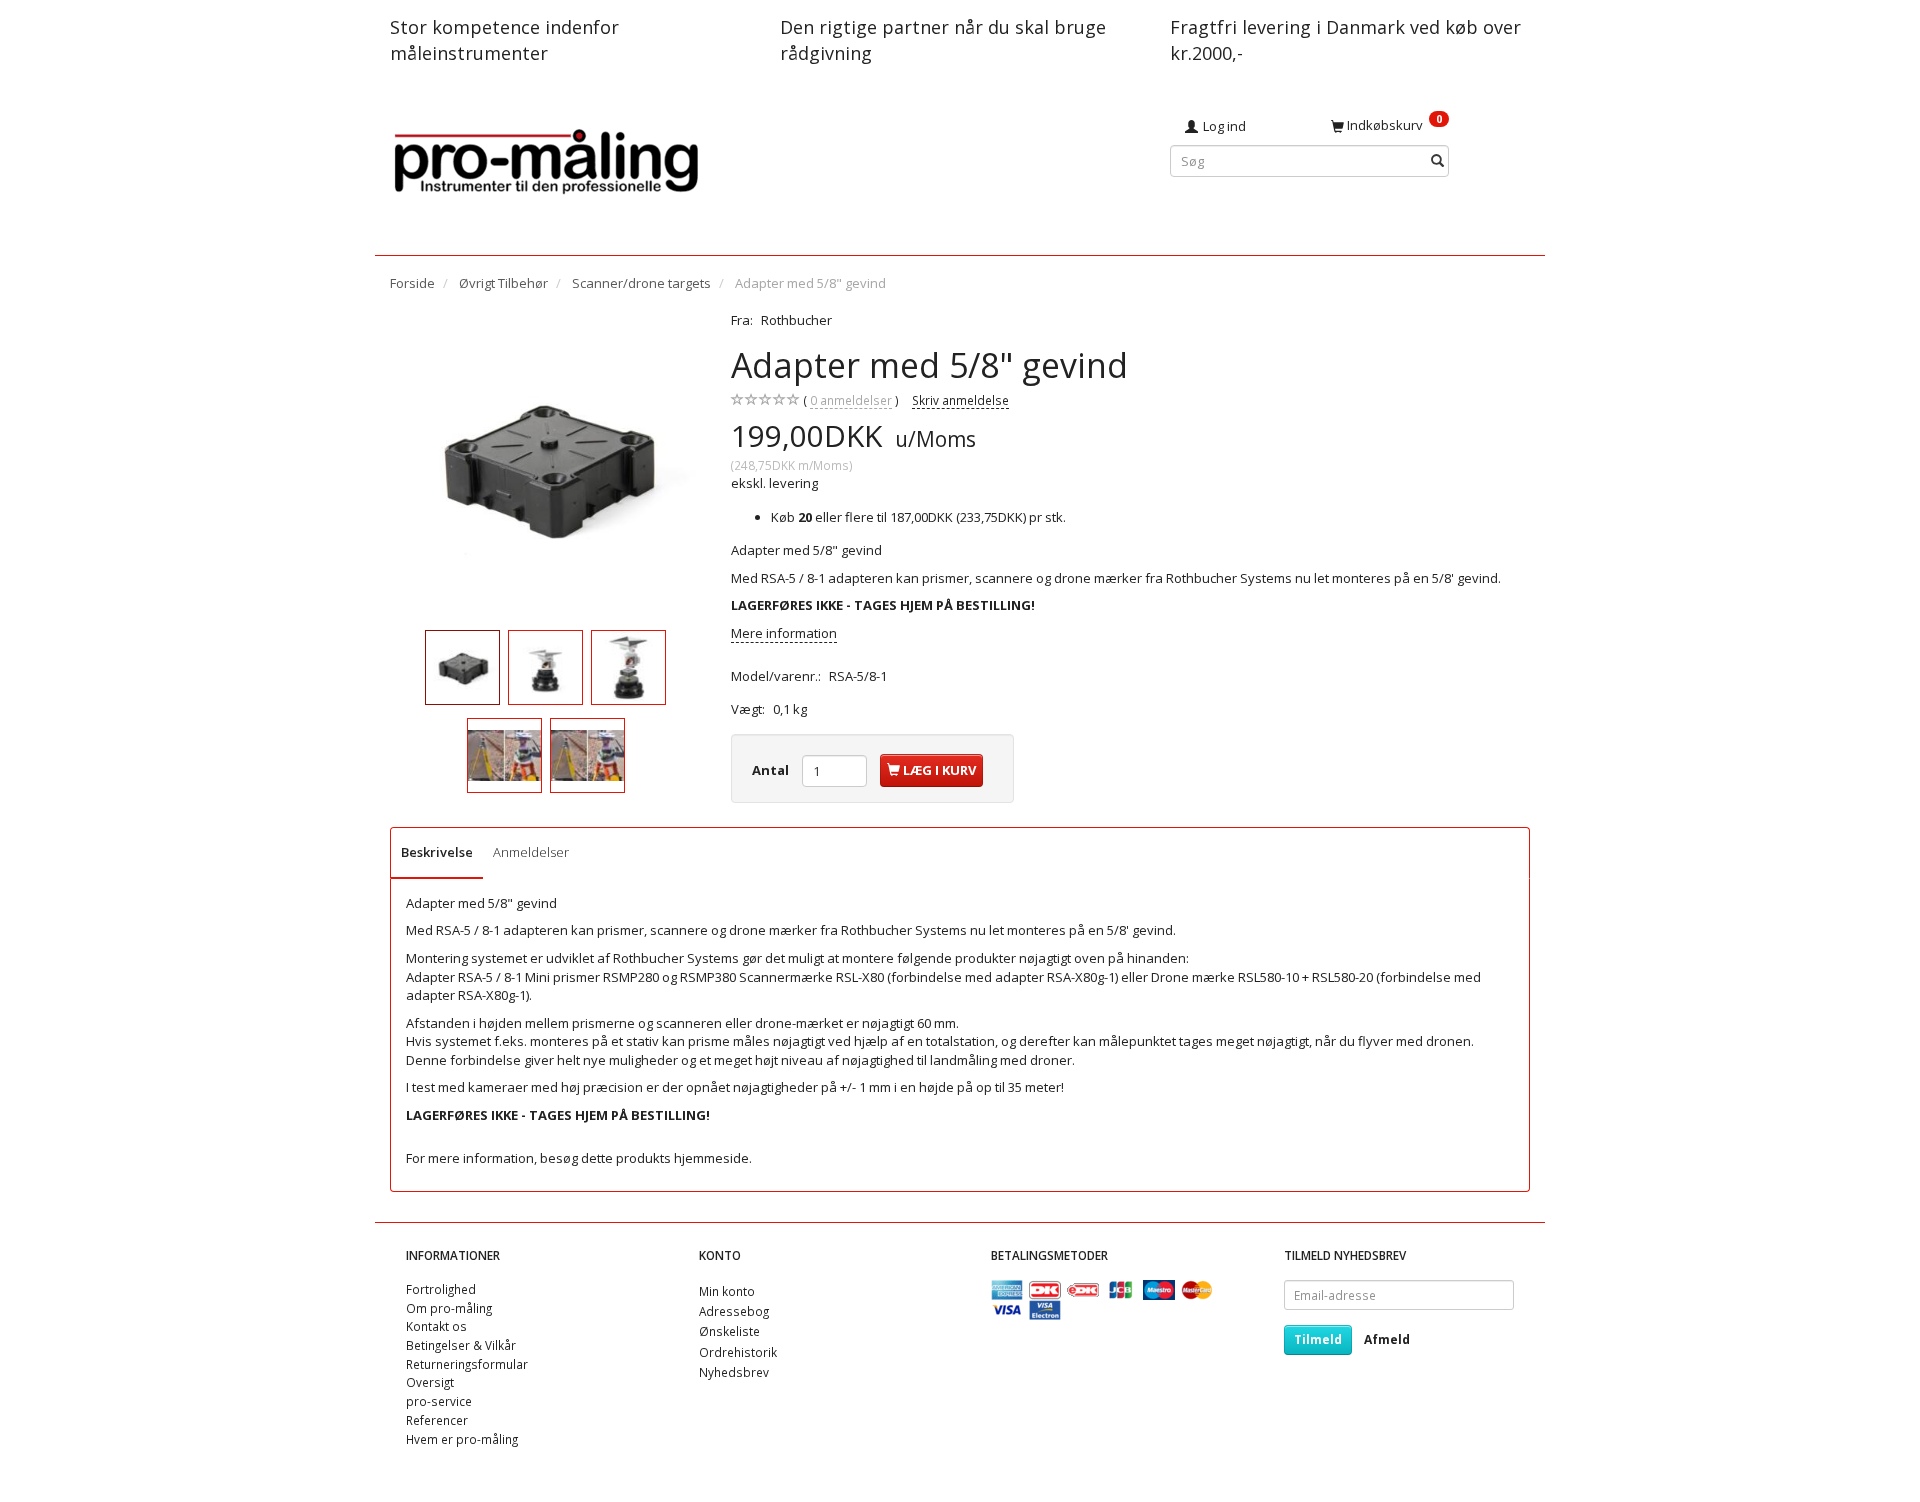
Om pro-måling (449, 1308)
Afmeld (1387, 1339)
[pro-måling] (546, 158)
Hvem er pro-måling (462, 1439)
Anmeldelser (531, 852)
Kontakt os (436, 1326)
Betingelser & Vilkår (461, 1345)
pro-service (439, 1401)
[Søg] (1437, 161)
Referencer (437, 1420)
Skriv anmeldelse (960, 400)
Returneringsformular (467, 1364)
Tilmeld (1318, 1339)
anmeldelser (851, 400)
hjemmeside (711, 1158)
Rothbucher (796, 320)
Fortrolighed (441, 1289)
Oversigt (430, 1382)
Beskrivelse (437, 852)
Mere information (784, 633)
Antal (772, 770)
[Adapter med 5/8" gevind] (545, 466)
